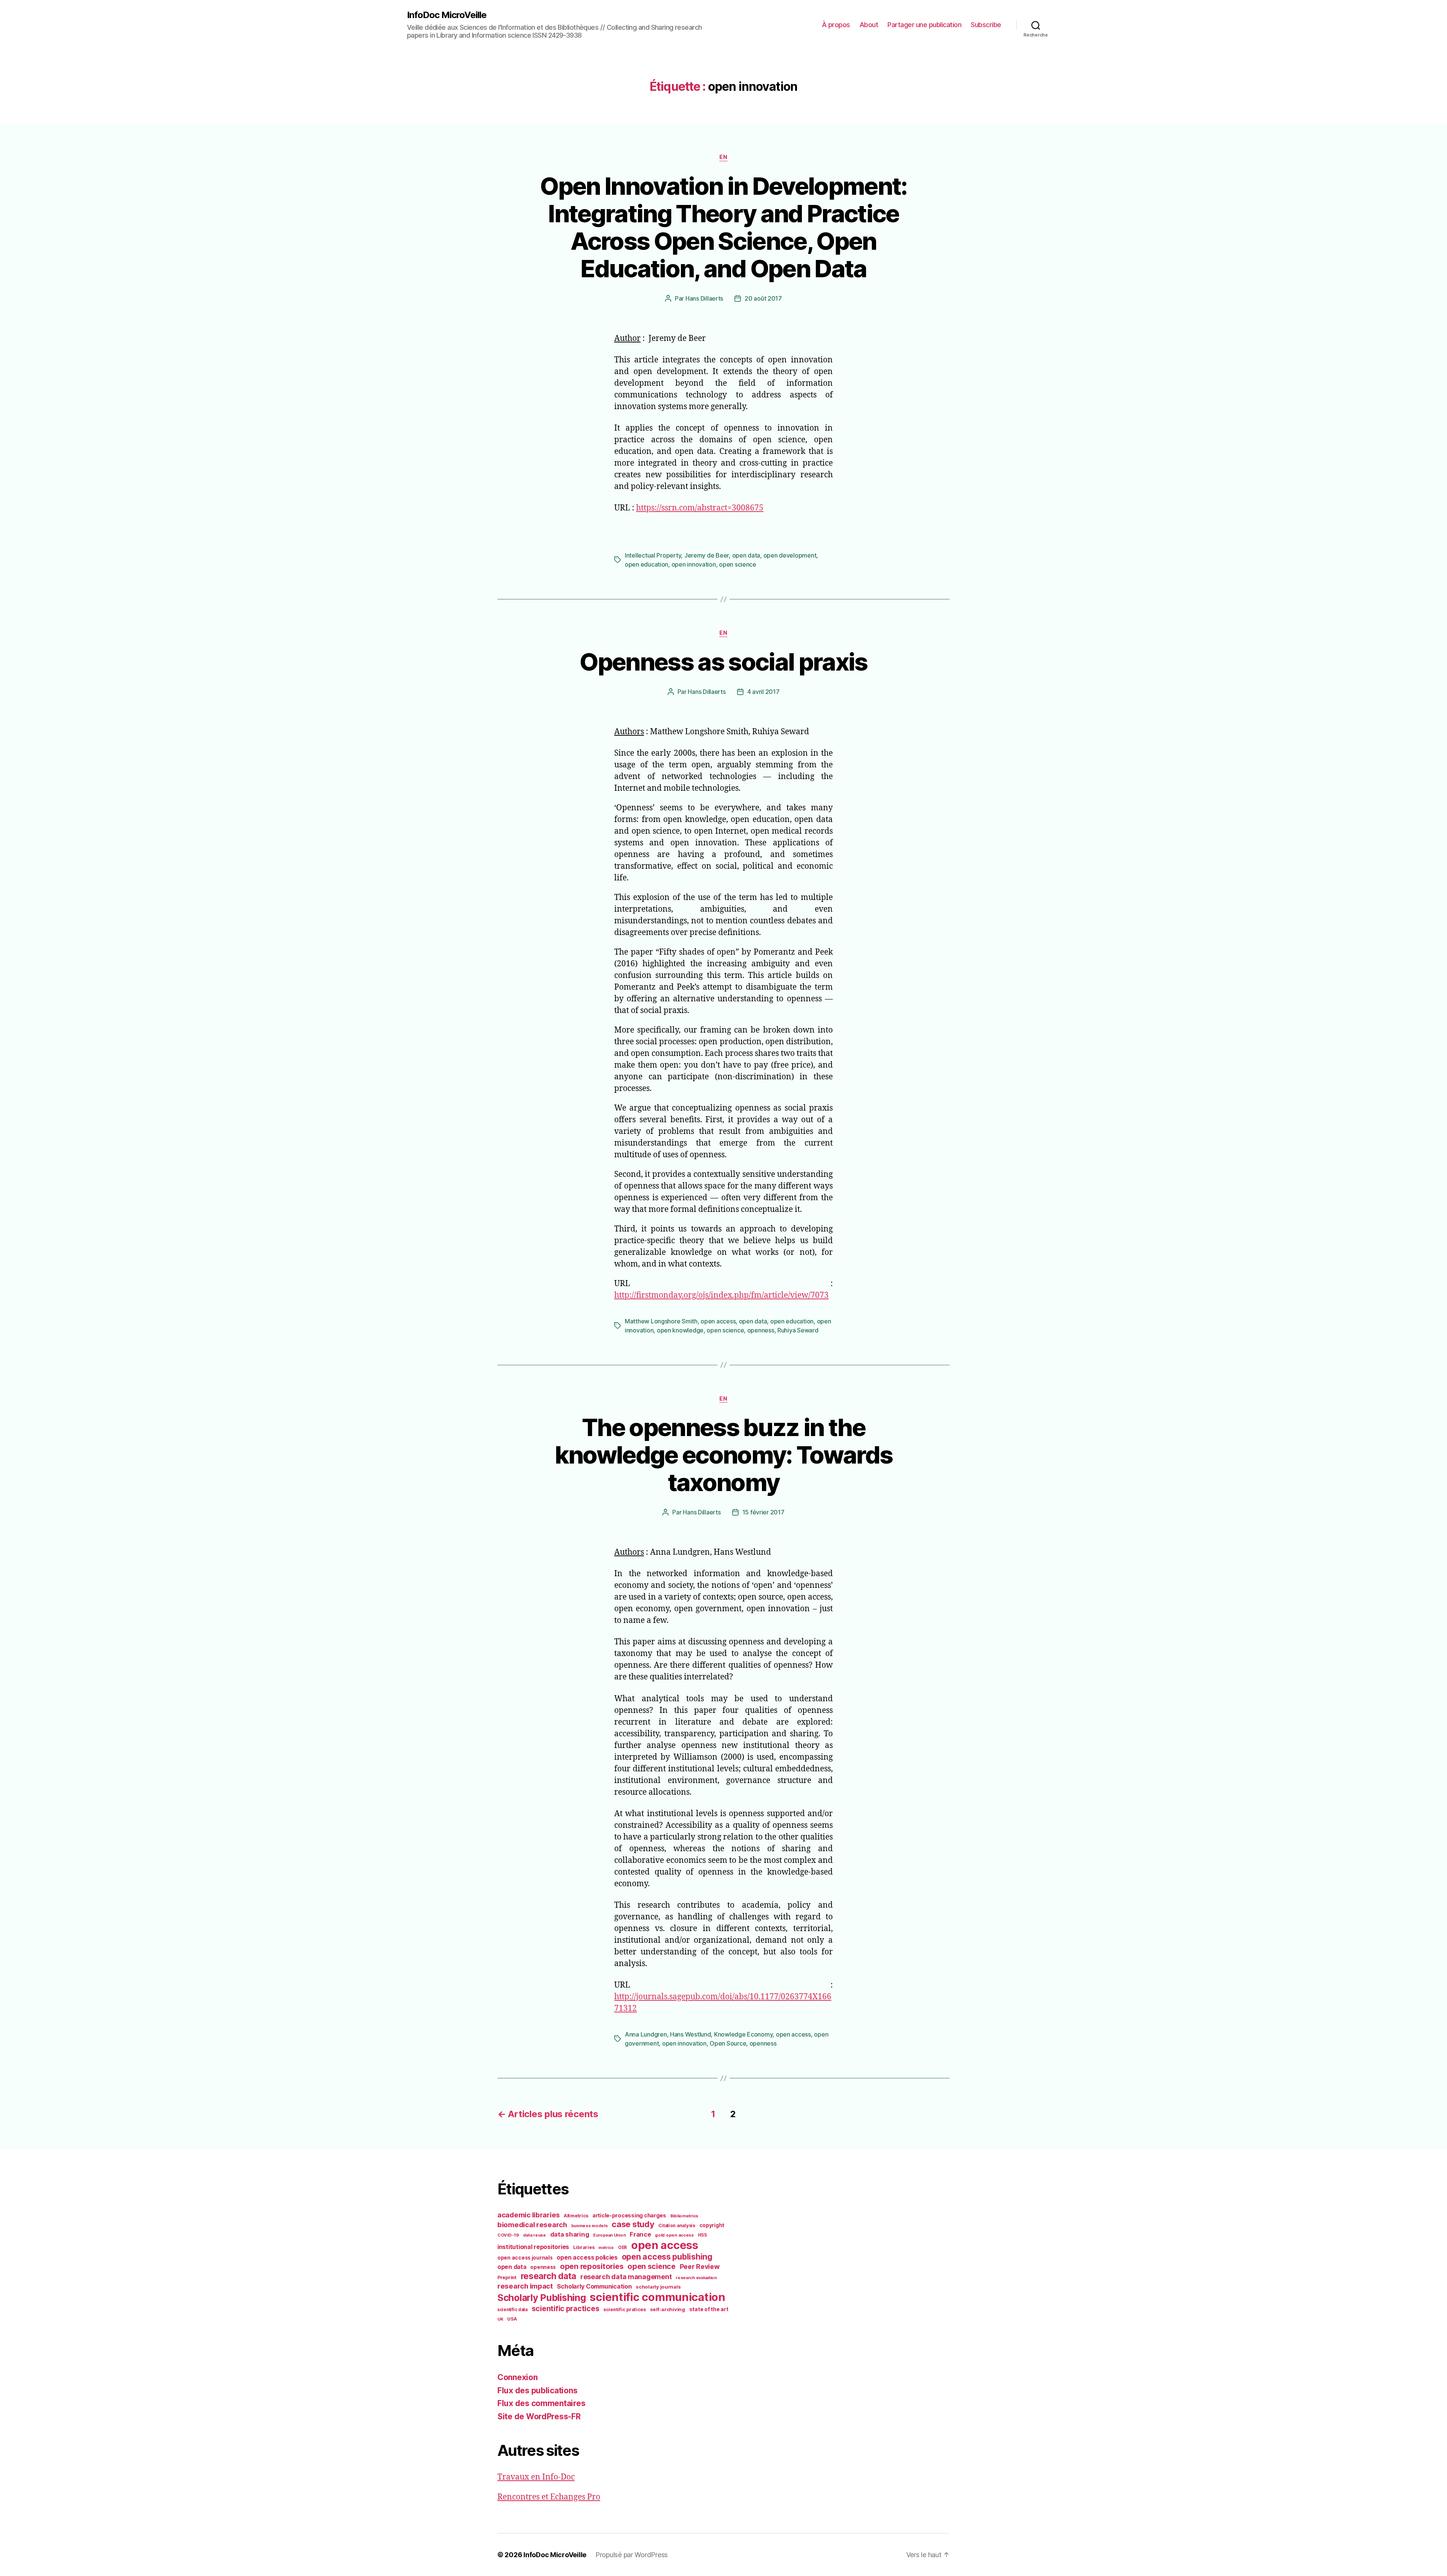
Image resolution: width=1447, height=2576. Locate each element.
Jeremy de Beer (707, 555)
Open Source (728, 2043)
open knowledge (680, 1330)
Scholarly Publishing (542, 2298)
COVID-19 (508, 2235)
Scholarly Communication (594, 2286)
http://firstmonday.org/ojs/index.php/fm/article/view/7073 (721, 1295)
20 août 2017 (763, 298)
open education (646, 564)
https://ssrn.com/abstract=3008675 (700, 508)
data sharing (570, 2234)
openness (761, 1330)
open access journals (525, 2258)
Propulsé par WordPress (632, 2555)
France (640, 2234)
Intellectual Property (653, 555)
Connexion (518, 2377)
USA (512, 2319)
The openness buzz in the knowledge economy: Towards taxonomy (724, 1455)
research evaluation (696, 2278)
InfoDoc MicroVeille (447, 15)
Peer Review (700, 2267)
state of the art (709, 2309)
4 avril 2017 (763, 692)
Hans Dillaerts (704, 298)
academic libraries (528, 2215)
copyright (712, 2225)
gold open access (674, 2235)
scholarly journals (658, 2287)
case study (633, 2224)
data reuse (535, 2235)
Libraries (584, 2247)
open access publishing (667, 2257)
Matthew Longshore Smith (661, 1321)
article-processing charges (629, 2215)
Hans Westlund (691, 2034)
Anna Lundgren (646, 2034)
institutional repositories (533, 2247)
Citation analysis (677, 2226)
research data (549, 2276)
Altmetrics (576, 2216)
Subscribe (986, 25)
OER (623, 2248)
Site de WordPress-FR (539, 2416)
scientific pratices (625, 2309)
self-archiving (668, 2309)
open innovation (694, 564)
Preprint (507, 2277)
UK (500, 2319)
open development (790, 555)
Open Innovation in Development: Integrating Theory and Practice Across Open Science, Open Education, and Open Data (723, 227)
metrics (606, 2248)
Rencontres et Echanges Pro (549, 2497)
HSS (702, 2235)
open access (718, 1321)
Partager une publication (924, 25)
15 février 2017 (763, 1512)
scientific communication (658, 2297)
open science (738, 564)
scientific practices (566, 2309)
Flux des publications (537, 2390)
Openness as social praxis (723, 662)
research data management (626, 2277)
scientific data (512, 2310)
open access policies (587, 2257)
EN (723, 157)
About (869, 25)
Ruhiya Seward (798, 1330)
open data (746, 555)
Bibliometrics (684, 2216)
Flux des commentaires (541, 2403)
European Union (609, 2235)
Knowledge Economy (743, 2034)
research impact (525, 2286)
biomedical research (532, 2225)
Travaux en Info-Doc (536, 2477)
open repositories (592, 2266)
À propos (836, 25)
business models (590, 2226)
